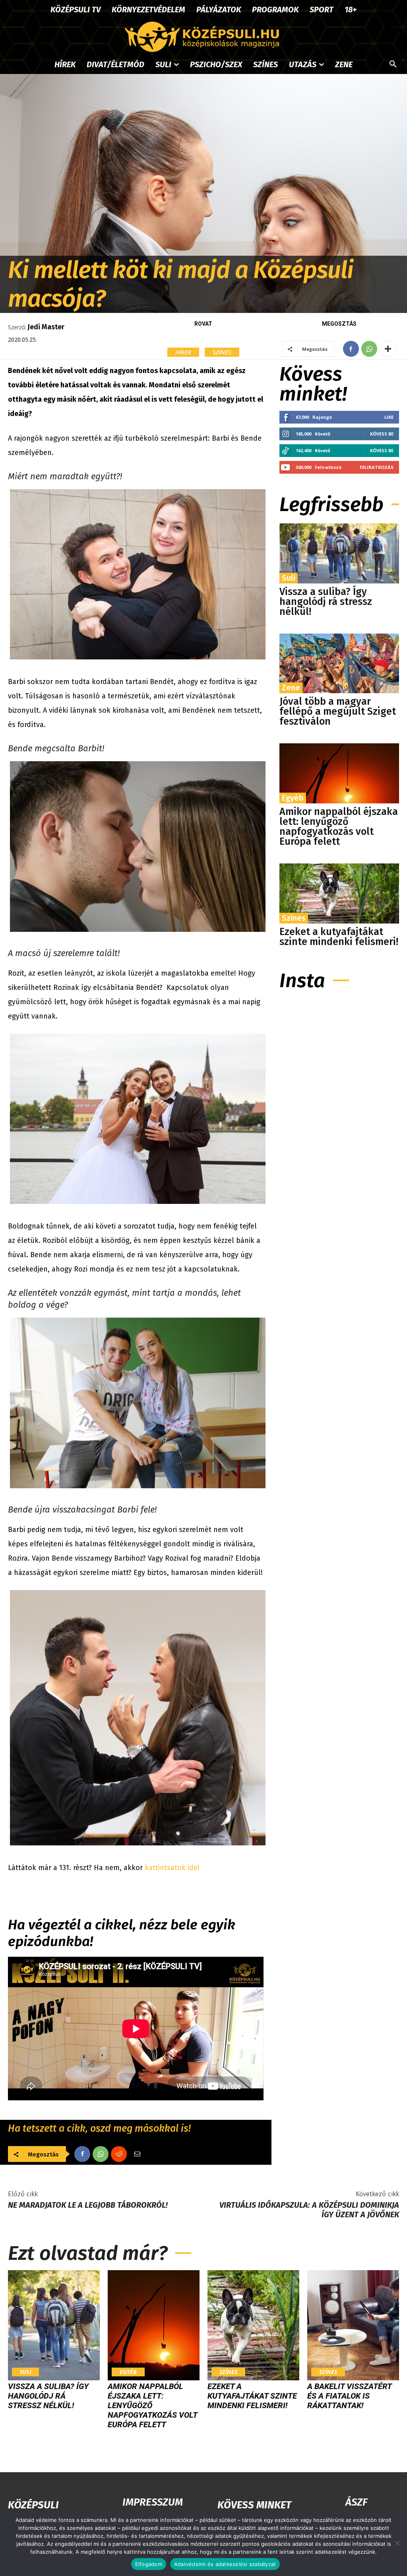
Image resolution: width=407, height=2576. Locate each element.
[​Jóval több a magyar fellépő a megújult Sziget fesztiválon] (339, 664)
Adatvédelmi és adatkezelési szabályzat (225, 2564)
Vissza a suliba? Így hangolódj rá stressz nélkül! (326, 602)
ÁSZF (356, 2502)
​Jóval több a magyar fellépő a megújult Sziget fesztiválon (338, 712)
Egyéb (293, 798)
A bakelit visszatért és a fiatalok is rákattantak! (349, 2396)
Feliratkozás (377, 467)
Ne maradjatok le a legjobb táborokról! (88, 2205)
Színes (222, 352)
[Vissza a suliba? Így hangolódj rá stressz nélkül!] (339, 553)
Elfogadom (149, 2564)
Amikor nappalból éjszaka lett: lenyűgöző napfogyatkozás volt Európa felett (339, 827)
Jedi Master (46, 327)
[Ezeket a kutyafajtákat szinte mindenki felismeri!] (339, 893)
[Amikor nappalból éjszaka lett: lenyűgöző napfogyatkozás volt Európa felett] (339, 773)
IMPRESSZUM (153, 2502)
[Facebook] (351, 349)
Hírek (183, 352)
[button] (393, 64)
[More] (388, 349)
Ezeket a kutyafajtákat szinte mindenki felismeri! (339, 937)
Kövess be (382, 434)
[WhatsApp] (369, 349)
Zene (291, 688)
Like (389, 417)
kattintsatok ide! (172, 1868)
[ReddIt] (119, 2154)
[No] (397, 2543)
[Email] (137, 2154)
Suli (289, 578)
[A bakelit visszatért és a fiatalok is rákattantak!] (353, 2325)
